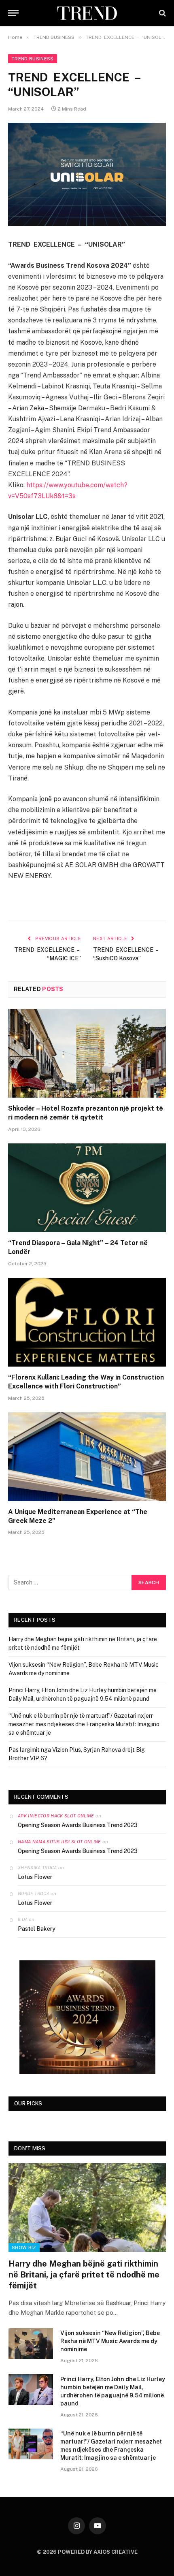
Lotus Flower (35, 1877)
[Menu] (13, 13)
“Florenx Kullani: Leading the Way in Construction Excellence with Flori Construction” (86, 1382)
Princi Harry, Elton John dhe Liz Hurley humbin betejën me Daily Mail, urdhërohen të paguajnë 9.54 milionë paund (113, 2391)
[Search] (162, 13)
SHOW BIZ (24, 2248)
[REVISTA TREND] (87, 13)
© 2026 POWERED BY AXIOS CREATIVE (87, 2552)
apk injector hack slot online (56, 1816)
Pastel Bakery (37, 1929)
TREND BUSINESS (33, 59)
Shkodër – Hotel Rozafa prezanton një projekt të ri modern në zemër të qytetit (86, 1113)
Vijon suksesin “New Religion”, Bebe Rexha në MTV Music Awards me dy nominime (110, 2341)
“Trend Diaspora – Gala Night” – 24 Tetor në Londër (78, 1247)
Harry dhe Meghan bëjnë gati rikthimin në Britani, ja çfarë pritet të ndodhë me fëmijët (84, 2275)
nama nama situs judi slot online (59, 1842)
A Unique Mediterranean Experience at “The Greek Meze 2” (78, 1516)
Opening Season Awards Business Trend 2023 (78, 1825)
